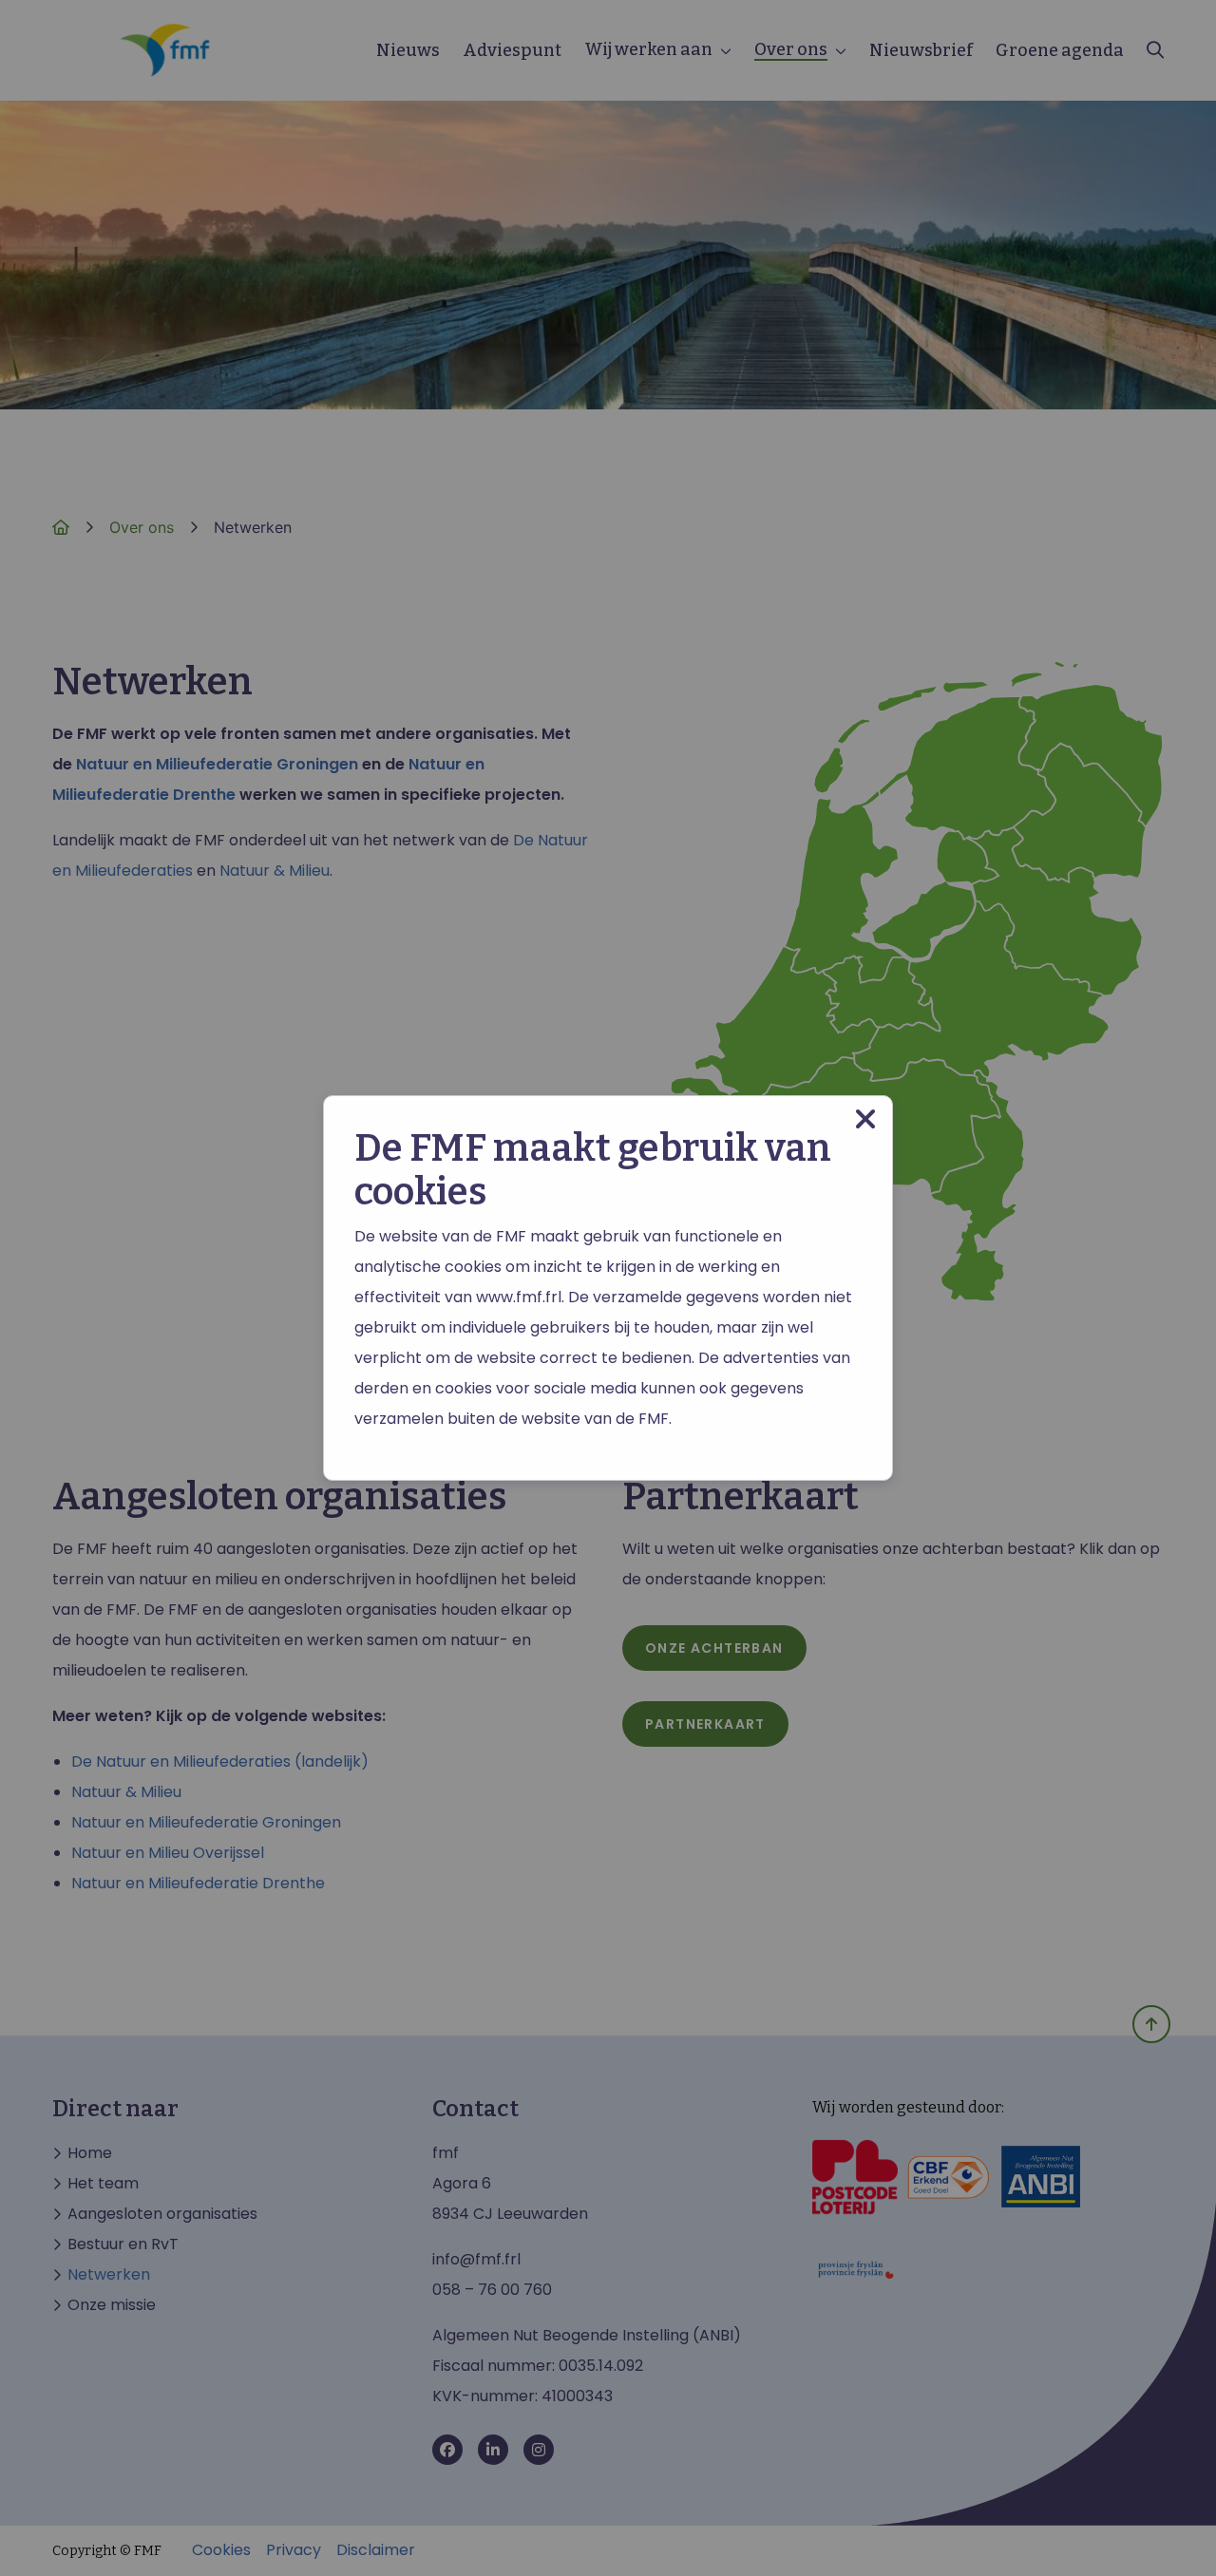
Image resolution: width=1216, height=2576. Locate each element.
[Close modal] (865, 1119)
